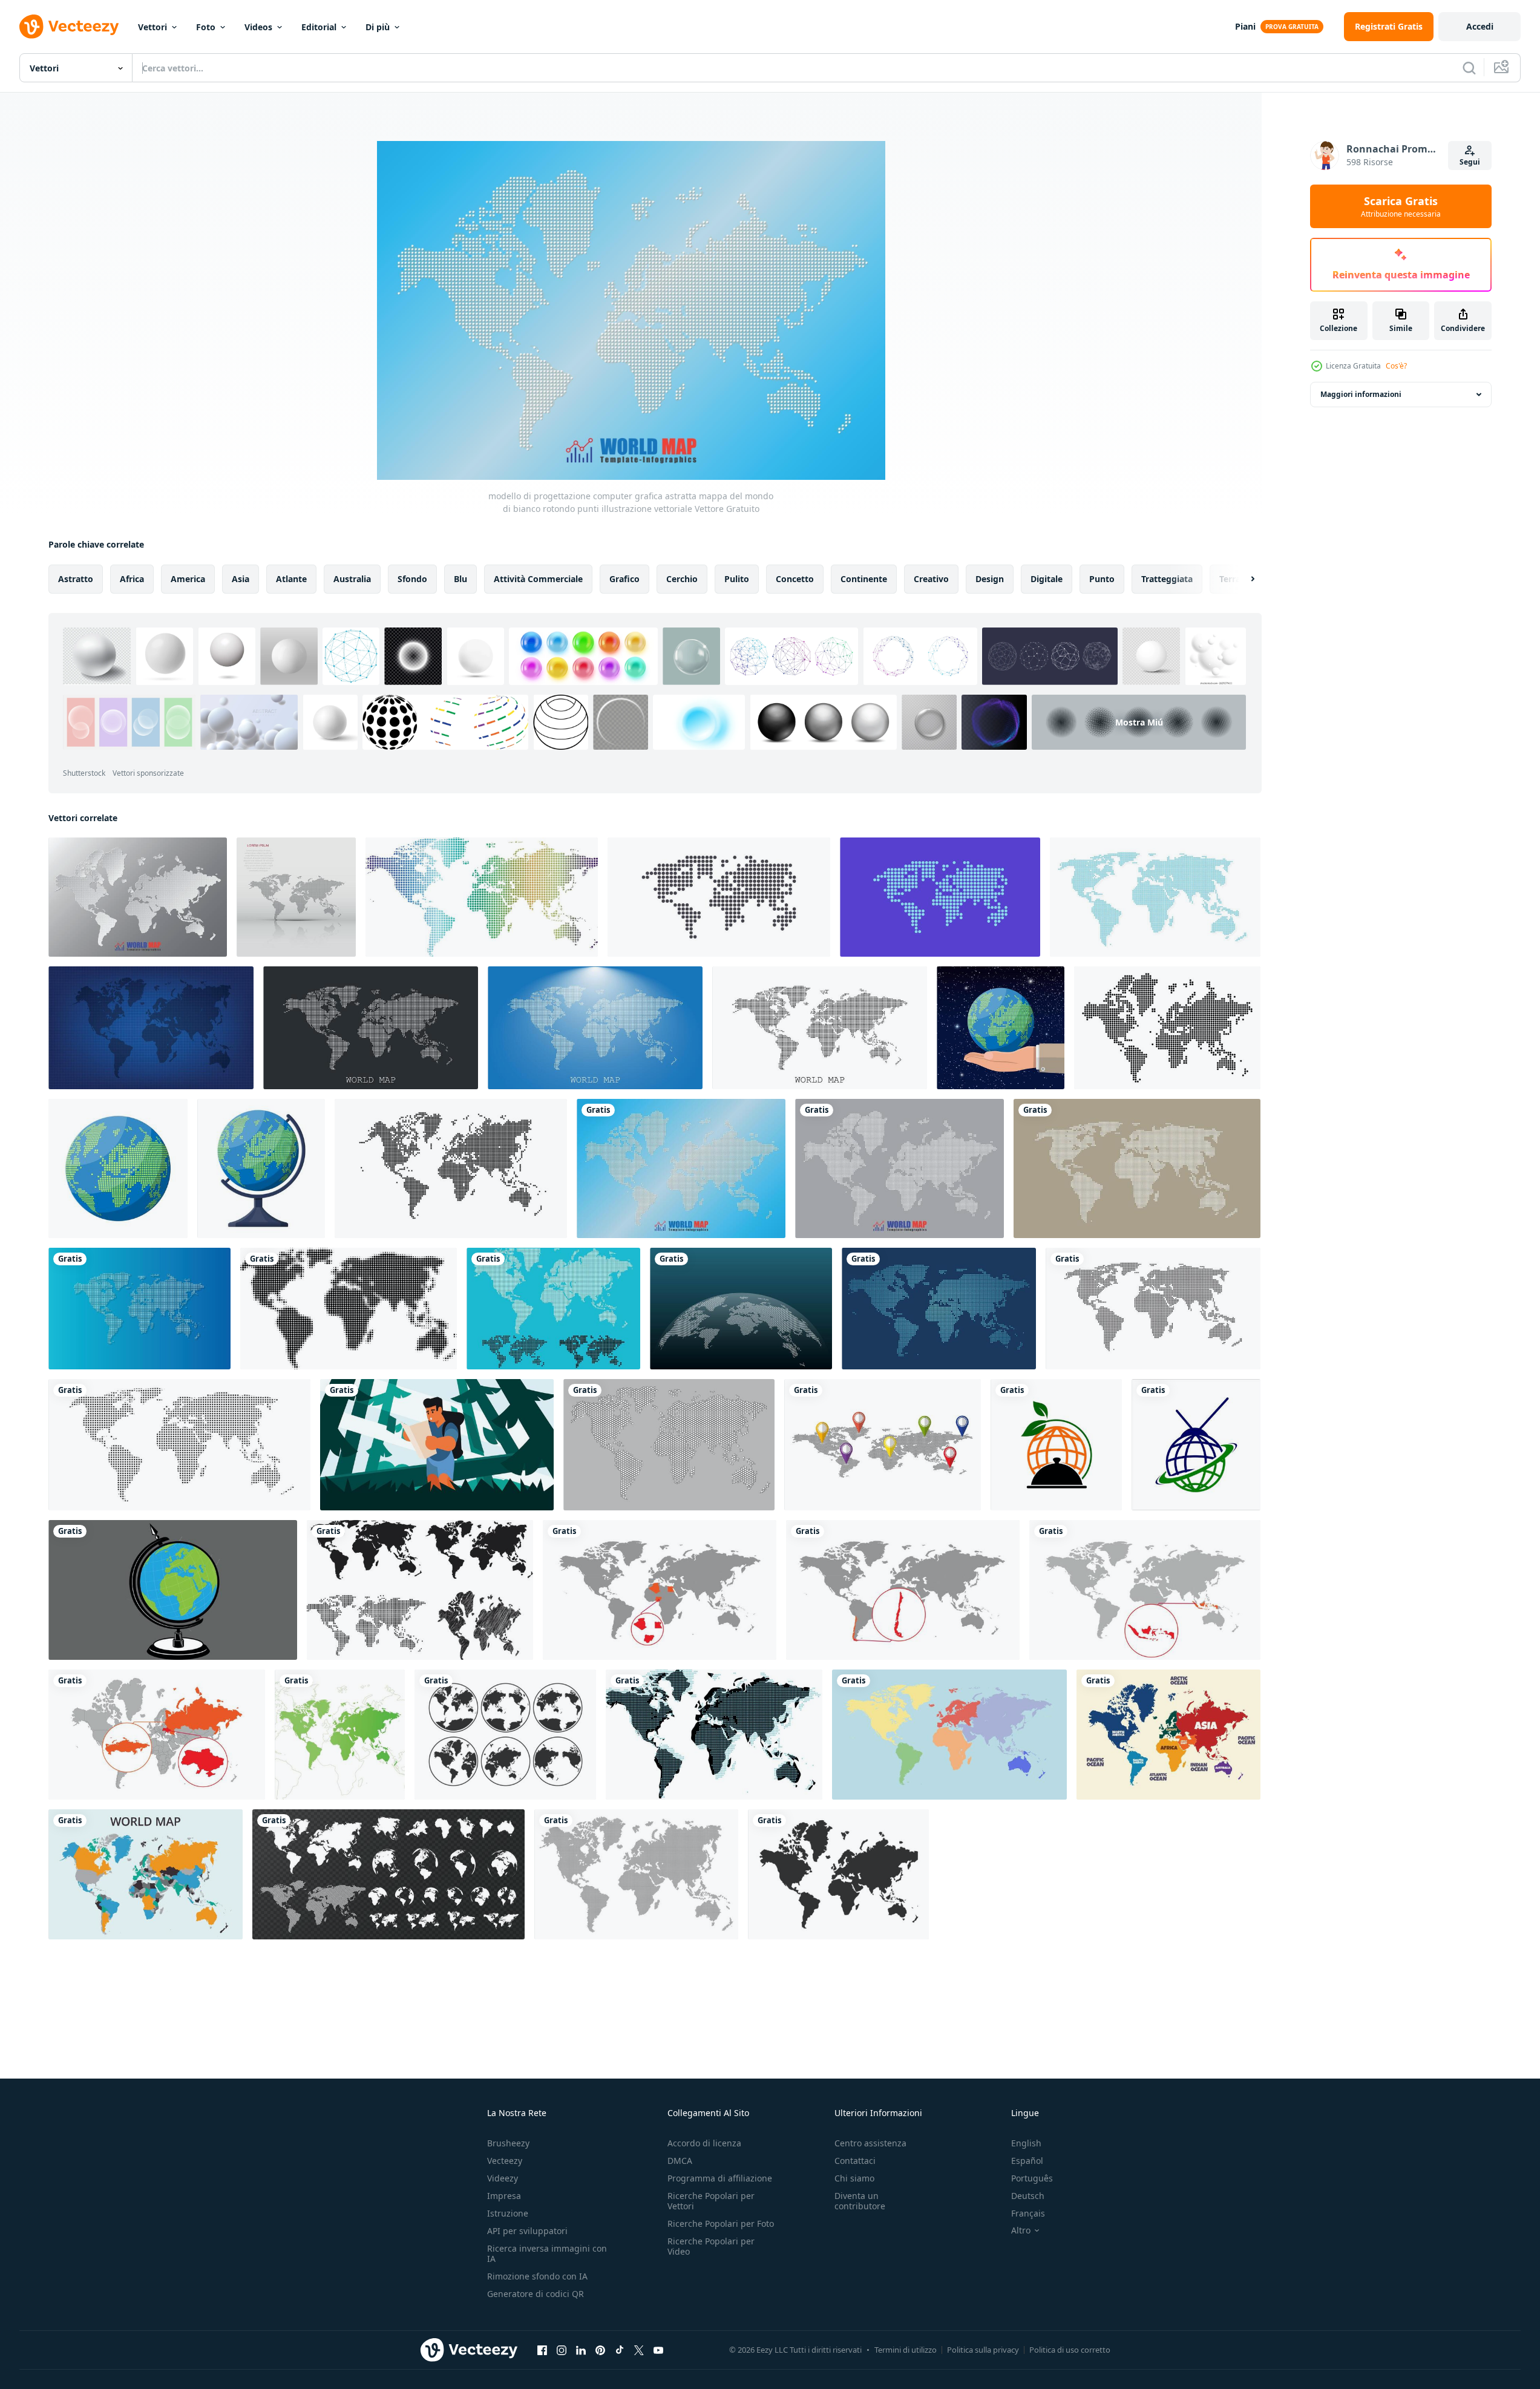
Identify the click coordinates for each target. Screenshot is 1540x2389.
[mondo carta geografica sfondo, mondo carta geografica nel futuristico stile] (151, 1028)
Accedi (1480, 26)
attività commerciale (538, 579)
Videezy (503, 2178)
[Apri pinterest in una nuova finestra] (600, 2350)
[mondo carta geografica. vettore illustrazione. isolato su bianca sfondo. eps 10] (420, 1590)
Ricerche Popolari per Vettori (711, 2201)
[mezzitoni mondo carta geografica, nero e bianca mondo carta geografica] (349, 1309)
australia (352, 579)
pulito (737, 579)
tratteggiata (1167, 579)
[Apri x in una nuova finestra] (639, 2350)
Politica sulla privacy (983, 2350)
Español (1027, 2161)
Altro (1021, 2230)
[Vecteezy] (69, 27)
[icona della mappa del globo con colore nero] (505, 1735)
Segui (1470, 162)
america (188, 579)
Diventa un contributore (860, 2201)
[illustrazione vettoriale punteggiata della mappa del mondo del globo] (1137, 1168)
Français (1028, 2213)
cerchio (682, 579)
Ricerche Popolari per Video (711, 2246)
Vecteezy (505, 2161)
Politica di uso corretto (1070, 2350)
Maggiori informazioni (1361, 394)
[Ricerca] (1469, 68)
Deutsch (1028, 2196)
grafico (624, 579)
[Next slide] (1242, 579)
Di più (378, 27)
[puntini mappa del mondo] (741, 1309)
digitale (1047, 579)
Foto (206, 27)
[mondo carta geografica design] (146, 1874)
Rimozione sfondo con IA (537, 2276)
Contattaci (855, 2161)
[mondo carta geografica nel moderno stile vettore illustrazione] (1155, 897)
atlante (291, 579)
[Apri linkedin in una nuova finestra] (581, 2350)
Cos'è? (1396, 366)
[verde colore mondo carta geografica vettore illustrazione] (340, 1735)
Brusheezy (508, 2143)
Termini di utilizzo (906, 2350)
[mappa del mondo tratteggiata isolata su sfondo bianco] (451, 1168)
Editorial (319, 27)
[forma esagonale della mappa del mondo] (669, 1445)
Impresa (504, 2196)
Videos (258, 27)
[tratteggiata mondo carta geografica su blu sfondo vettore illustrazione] (139, 1309)
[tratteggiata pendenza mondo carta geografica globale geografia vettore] (939, 1309)
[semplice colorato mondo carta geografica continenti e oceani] (1168, 1735)
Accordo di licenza (704, 2143)
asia (241, 579)
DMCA (680, 2161)
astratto (76, 579)
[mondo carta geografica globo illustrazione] (173, 1590)
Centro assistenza (870, 2143)
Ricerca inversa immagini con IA (547, 2253)
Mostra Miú (1139, 722)
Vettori (152, 27)
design (990, 579)
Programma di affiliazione (720, 2178)
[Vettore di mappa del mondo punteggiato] (553, 1309)
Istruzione (508, 2213)
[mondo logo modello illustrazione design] (1196, 1445)
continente (864, 579)
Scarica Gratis (1401, 206)
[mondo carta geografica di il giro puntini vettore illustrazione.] (1153, 1309)
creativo (931, 579)
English (1026, 2143)
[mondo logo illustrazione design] (1056, 1445)
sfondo (412, 579)
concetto (795, 579)
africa (132, 579)
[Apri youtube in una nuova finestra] (658, 2350)
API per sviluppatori (527, 2231)
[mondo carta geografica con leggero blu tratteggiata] (714, 1735)
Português (1032, 2178)
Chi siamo (854, 2178)
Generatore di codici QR (536, 2294)
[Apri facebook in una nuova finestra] (542, 2350)
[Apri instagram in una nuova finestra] (562, 2350)
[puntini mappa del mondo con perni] (883, 1445)
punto (1102, 579)
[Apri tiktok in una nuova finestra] (620, 2350)
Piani (1245, 26)
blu (460, 579)
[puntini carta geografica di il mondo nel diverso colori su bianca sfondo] (482, 897)
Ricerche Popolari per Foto (721, 2224)
